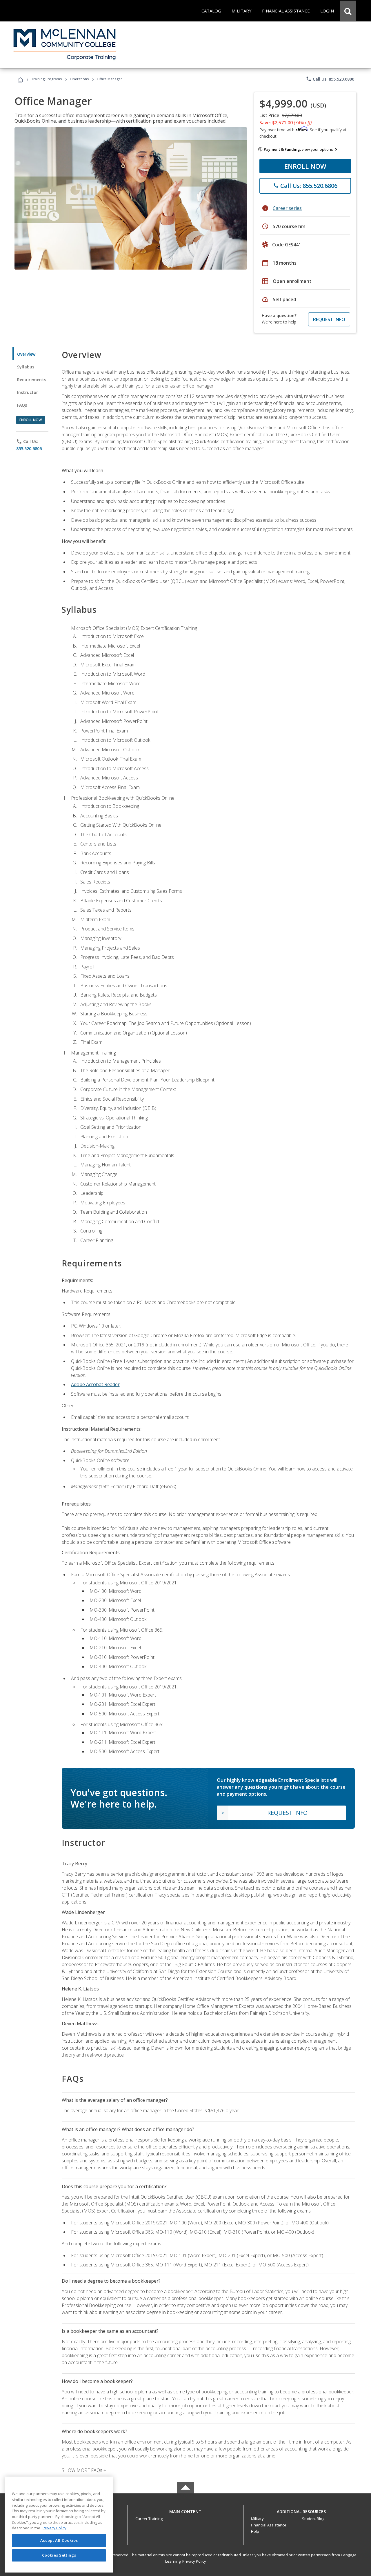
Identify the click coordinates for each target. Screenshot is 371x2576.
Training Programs (47, 79)
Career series (287, 208)
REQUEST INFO (329, 319)
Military (257, 2519)
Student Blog (313, 2519)
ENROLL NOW (305, 166)
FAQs (22, 405)
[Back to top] (185, 2510)
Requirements (32, 380)
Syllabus (26, 367)
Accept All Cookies (59, 2540)
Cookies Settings (59, 2555)
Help (255, 2531)
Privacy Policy (194, 2561)
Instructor (28, 392)
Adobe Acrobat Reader (95, 1384)
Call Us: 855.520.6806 (330, 79)
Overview (26, 354)
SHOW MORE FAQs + (84, 2470)
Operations (79, 79)
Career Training (149, 2519)
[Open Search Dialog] (348, 11)
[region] (59, 2525)
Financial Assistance (269, 2525)
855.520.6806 (29, 449)
